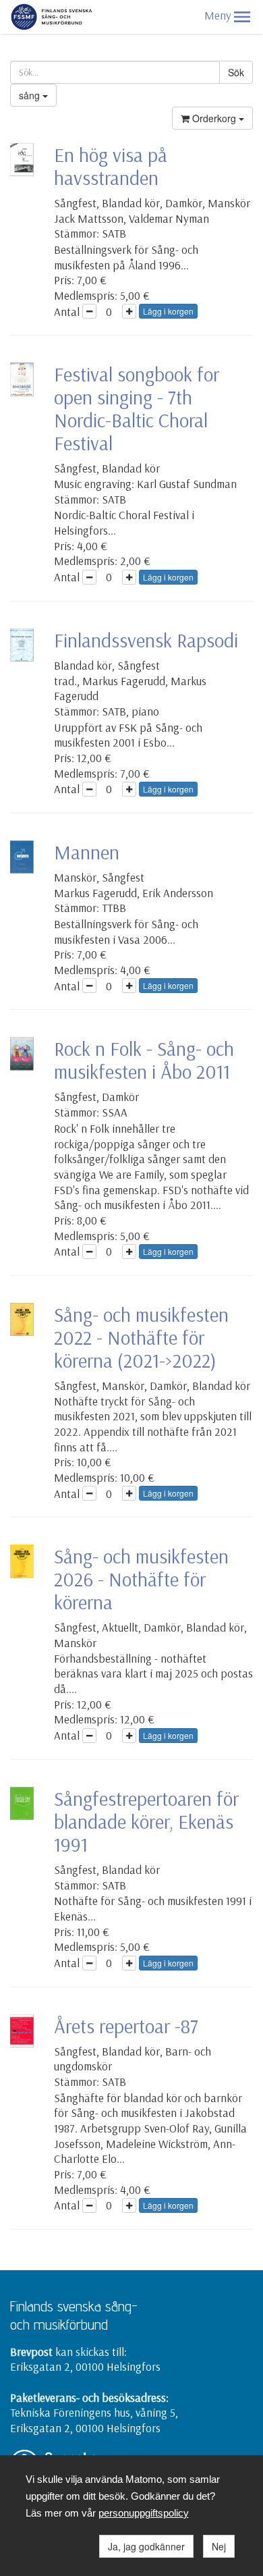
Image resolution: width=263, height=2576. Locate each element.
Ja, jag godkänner (146, 2546)
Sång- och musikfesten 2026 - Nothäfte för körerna (141, 1579)
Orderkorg (214, 118)
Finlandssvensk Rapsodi (146, 640)
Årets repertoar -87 (126, 2026)
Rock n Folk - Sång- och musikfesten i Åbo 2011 (144, 1060)
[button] (242, 17)
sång (31, 95)
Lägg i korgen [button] (168, 311)
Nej (219, 2546)
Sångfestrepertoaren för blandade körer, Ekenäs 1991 (146, 1821)
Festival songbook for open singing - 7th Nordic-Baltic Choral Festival (137, 408)
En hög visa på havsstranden (111, 166)
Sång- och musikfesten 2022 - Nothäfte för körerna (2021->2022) (141, 1337)
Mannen (87, 852)
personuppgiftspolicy (144, 2513)
